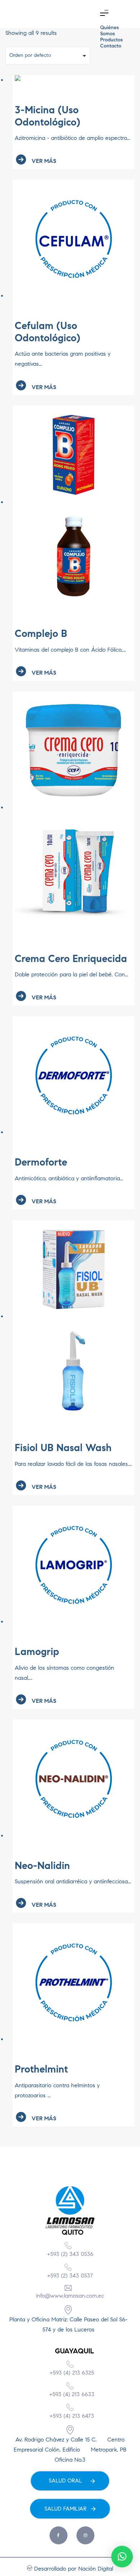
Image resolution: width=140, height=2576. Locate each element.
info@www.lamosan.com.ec (70, 2296)
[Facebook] (59, 2535)
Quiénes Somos (109, 31)
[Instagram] (85, 2535)
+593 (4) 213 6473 (72, 2416)
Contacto (111, 46)
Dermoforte (41, 1162)
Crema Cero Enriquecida (71, 959)
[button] (104, 14)
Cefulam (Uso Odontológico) (48, 332)
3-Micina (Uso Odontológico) (48, 116)
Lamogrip (37, 1652)
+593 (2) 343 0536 (70, 2254)
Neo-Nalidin (42, 1866)
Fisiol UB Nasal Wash (63, 1448)
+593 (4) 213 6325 (72, 2373)
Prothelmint (41, 2069)
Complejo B (41, 633)
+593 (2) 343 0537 (70, 2276)
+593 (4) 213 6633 (72, 2394)
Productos (111, 40)
